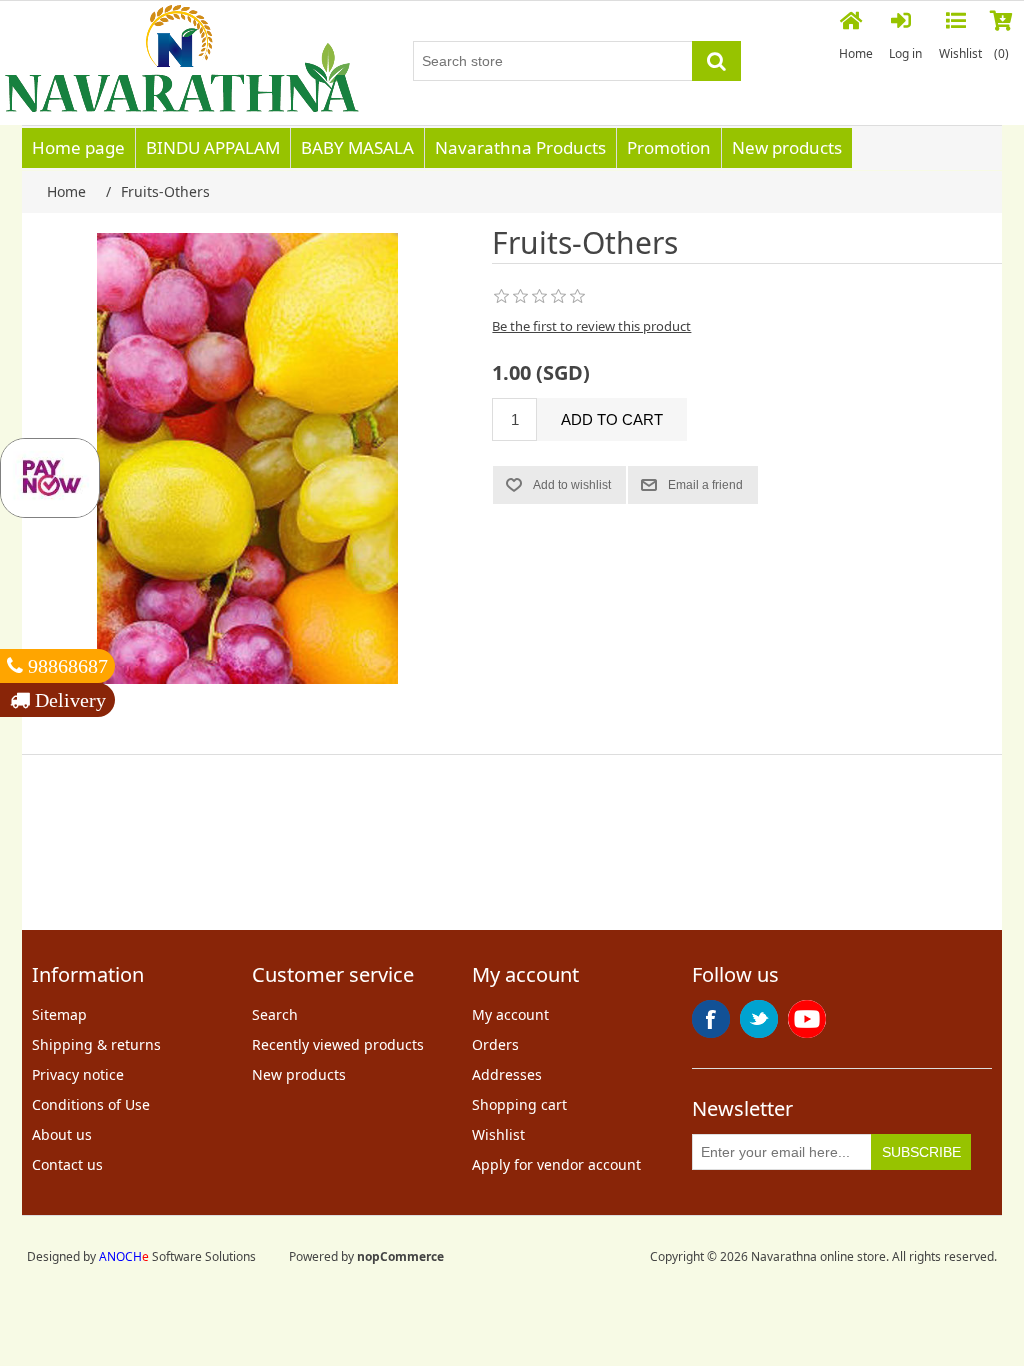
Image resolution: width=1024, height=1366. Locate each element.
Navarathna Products (520, 147)
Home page (78, 147)
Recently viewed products (338, 1044)
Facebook (711, 1019)
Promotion (669, 147)
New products (787, 147)
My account (510, 1014)
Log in (905, 53)
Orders (495, 1044)
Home (856, 53)
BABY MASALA (357, 147)
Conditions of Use (91, 1104)
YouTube (807, 1019)
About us (62, 1134)
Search (275, 1014)
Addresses (507, 1074)
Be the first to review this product (591, 326)
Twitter (759, 1019)
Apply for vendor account (556, 1164)
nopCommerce (400, 1256)
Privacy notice (78, 1074)
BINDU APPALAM (213, 147)
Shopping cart (519, 1104)
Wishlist (498, 1134)
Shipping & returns (96, 1044)
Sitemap (59, 1014)
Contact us (67, 1164)
